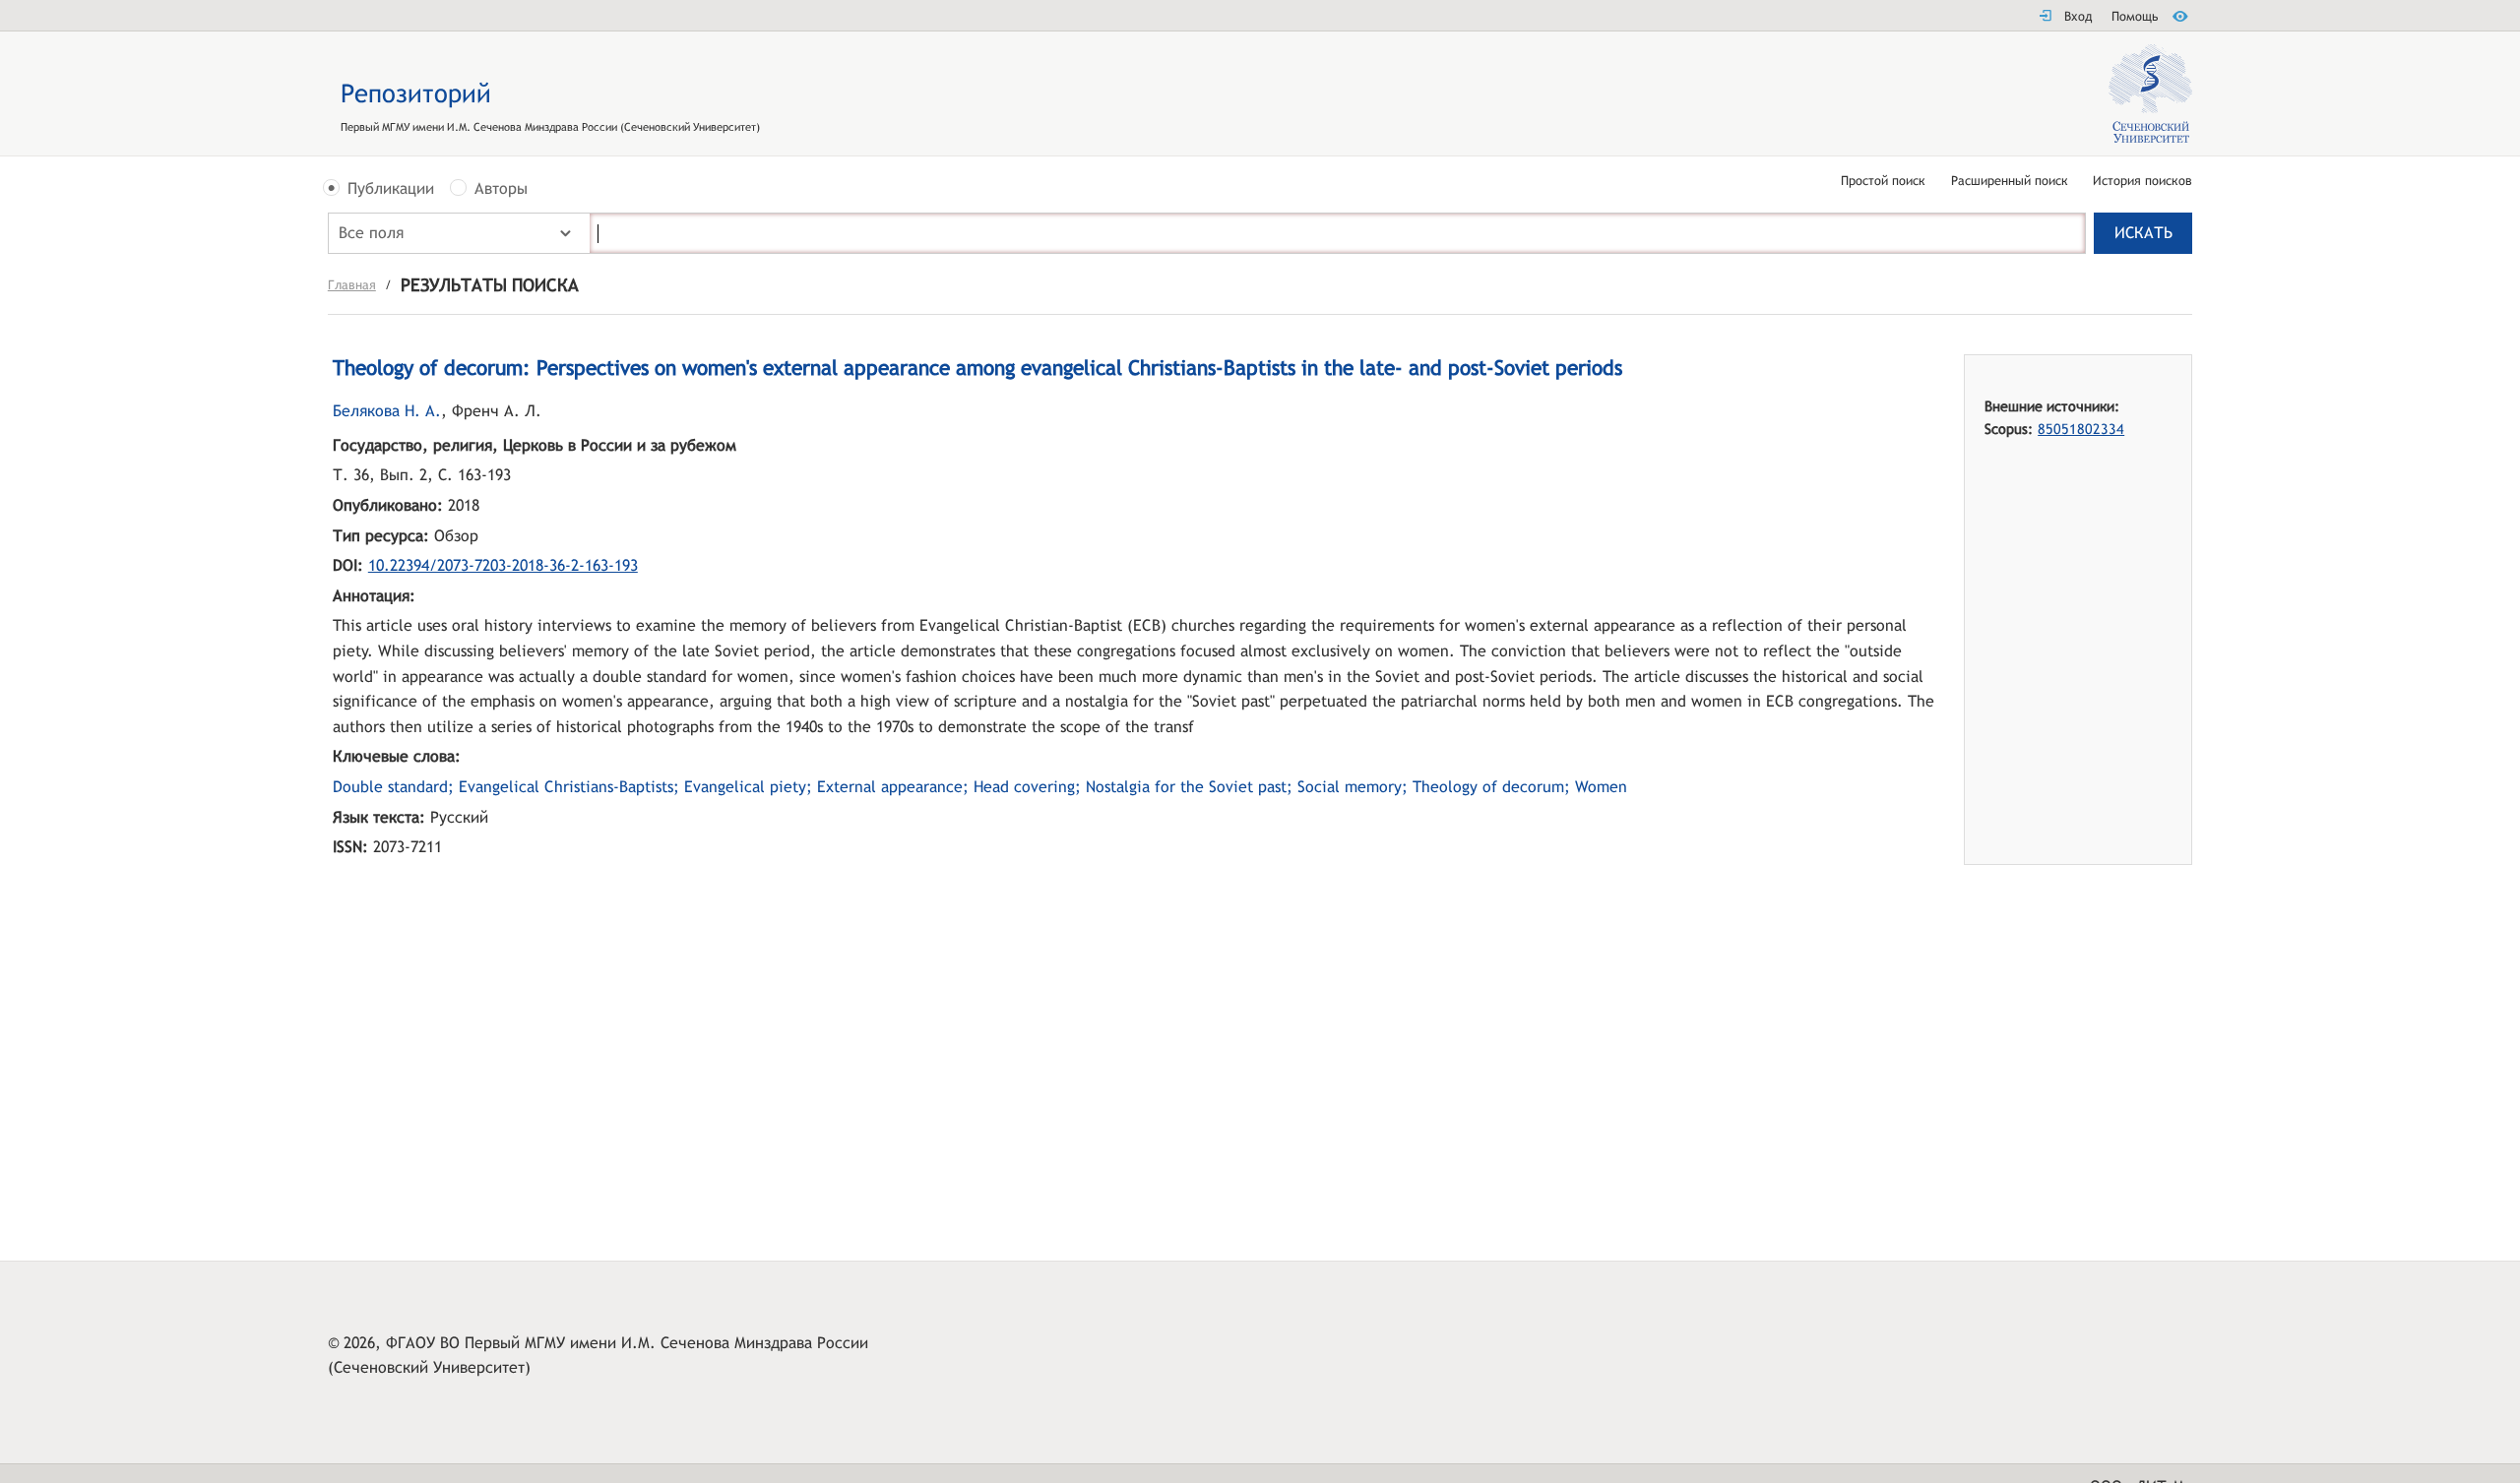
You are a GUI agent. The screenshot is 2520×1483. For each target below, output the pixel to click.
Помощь (2135, 16)
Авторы (501, 189)
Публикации (391, 189)
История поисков (2142, 182)
